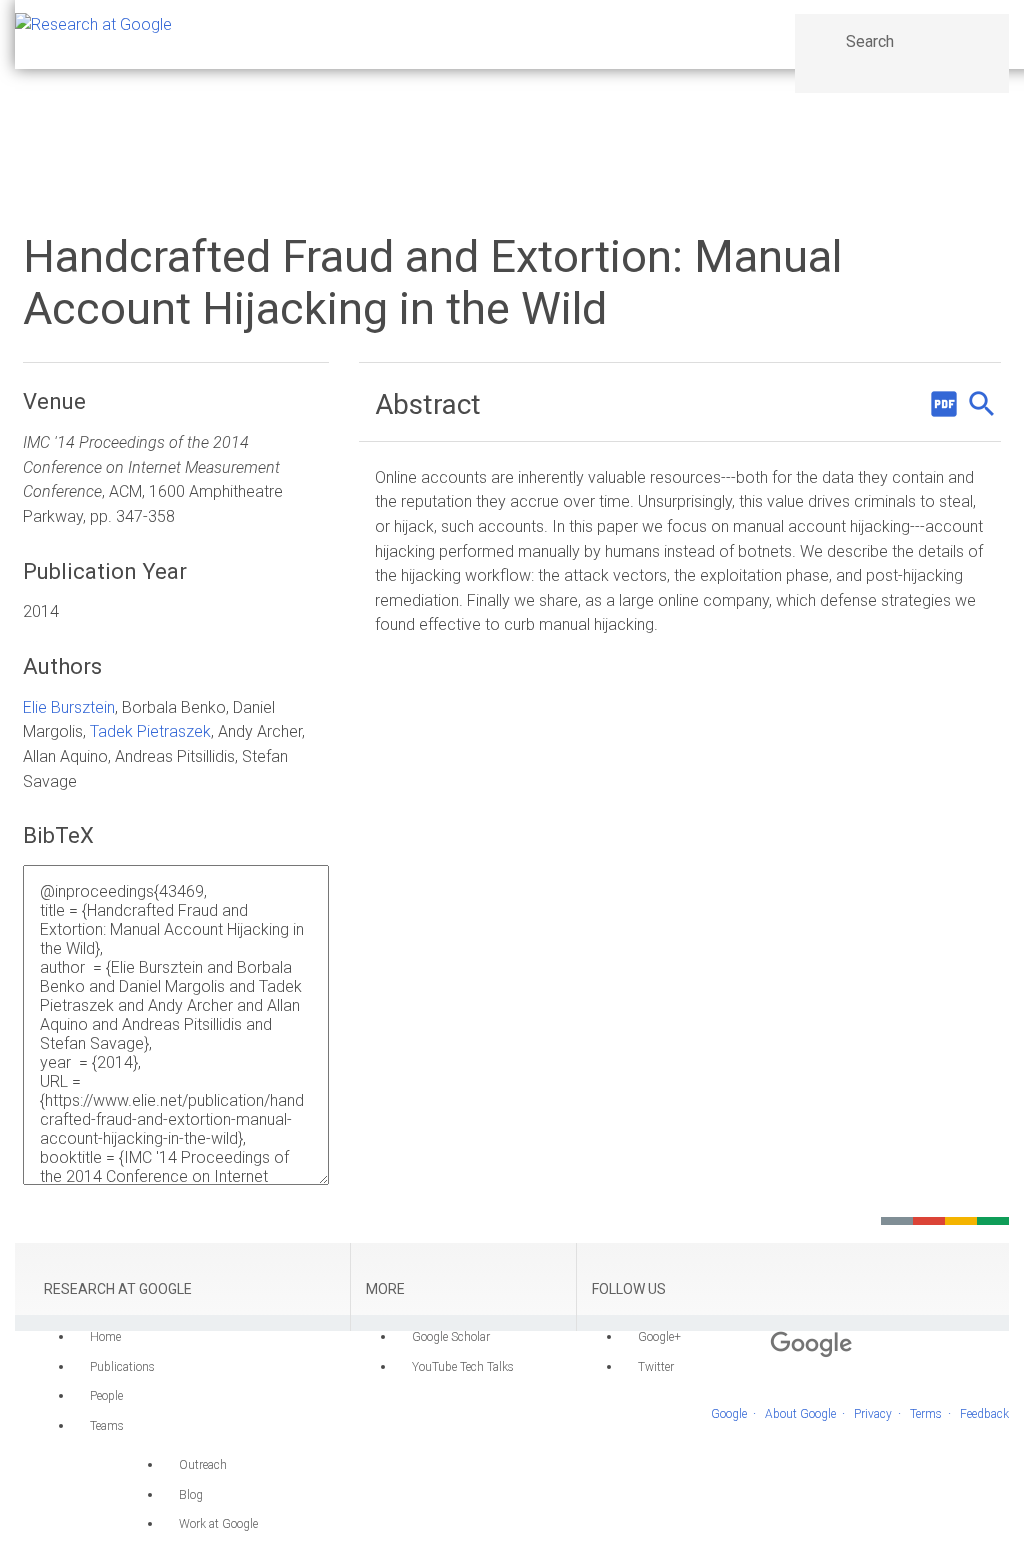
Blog (191, 1495)
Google (729, 1414)
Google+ (659, 1337)
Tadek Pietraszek (150, 731)
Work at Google (218, 1524)
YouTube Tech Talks (463, 1367)
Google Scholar (451, 1337)
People (106, 1396)
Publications (122, 1367)
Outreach (203, 1465)
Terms (926, 1414)
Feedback (984, 1414)
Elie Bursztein (69, 707)
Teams (107, 1426)
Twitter (656, 1367)
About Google (800, 1414)
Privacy (873, 1414)
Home (105, 1337)
